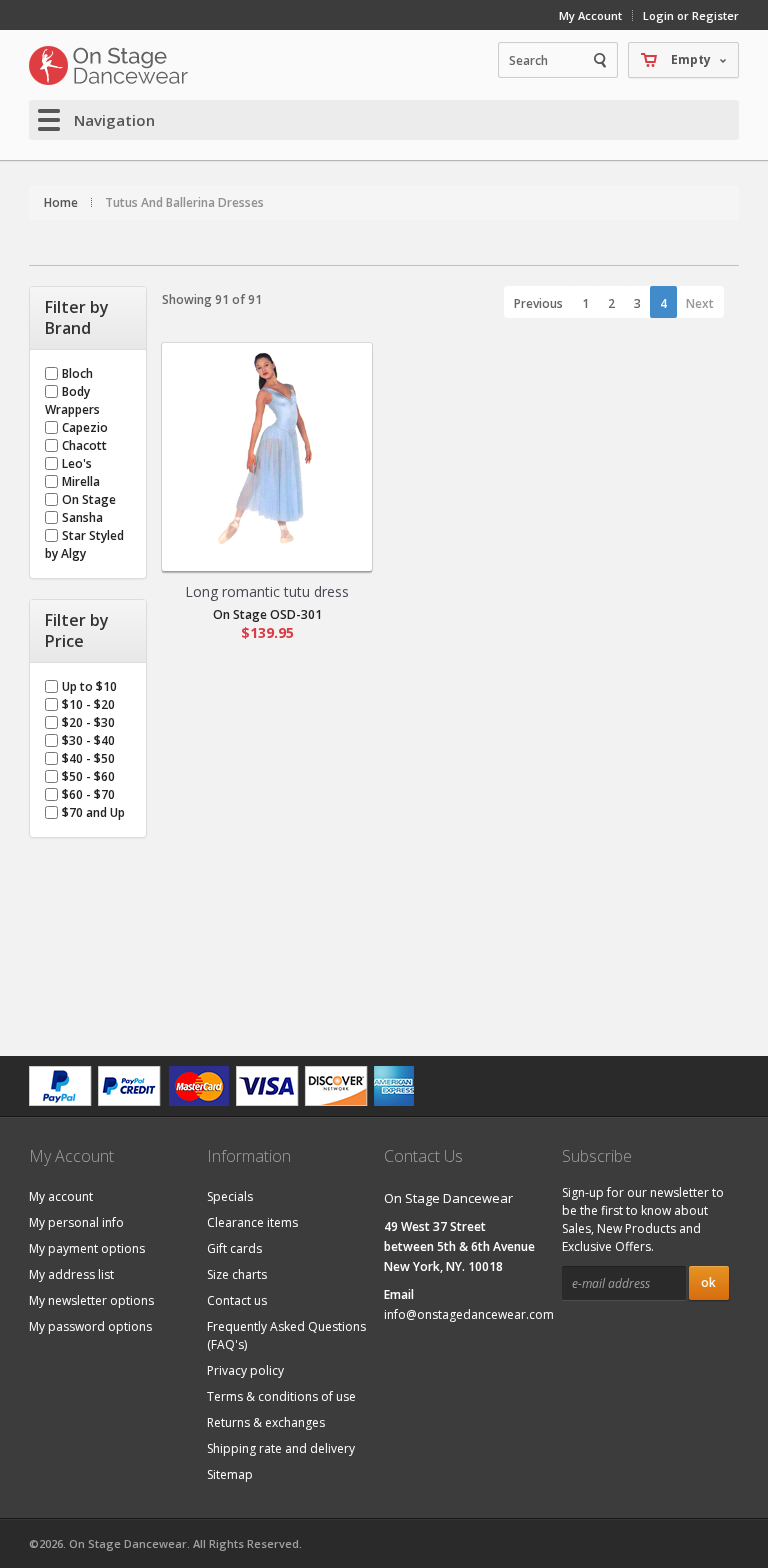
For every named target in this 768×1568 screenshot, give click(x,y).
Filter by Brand (77, 318)
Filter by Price (77, 631)
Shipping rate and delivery (281, 1448)
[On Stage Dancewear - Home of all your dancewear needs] (109, 65)
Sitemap (230, 1474)
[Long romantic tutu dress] (267, 448)
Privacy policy (245, 1370)
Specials (230, 1196)
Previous (538, 303)
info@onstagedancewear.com (469, 1314)
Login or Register (691, 15)
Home (61, 202)
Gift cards (234, 1248)
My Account (590, 15)
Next (700, 303)
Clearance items (252, 1222)
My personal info (76, 1222)
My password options (90, 1326)
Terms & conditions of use (281, 1396)
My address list (71, 1274)
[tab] (88, 318)
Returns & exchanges (266, 1422)
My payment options (87, 1248)
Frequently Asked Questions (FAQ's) (286, 1335)
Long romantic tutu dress (267, 591)
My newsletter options (91, 1300)
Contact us (237, 1300)
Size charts (237, 1274)
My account (61, 1196)
